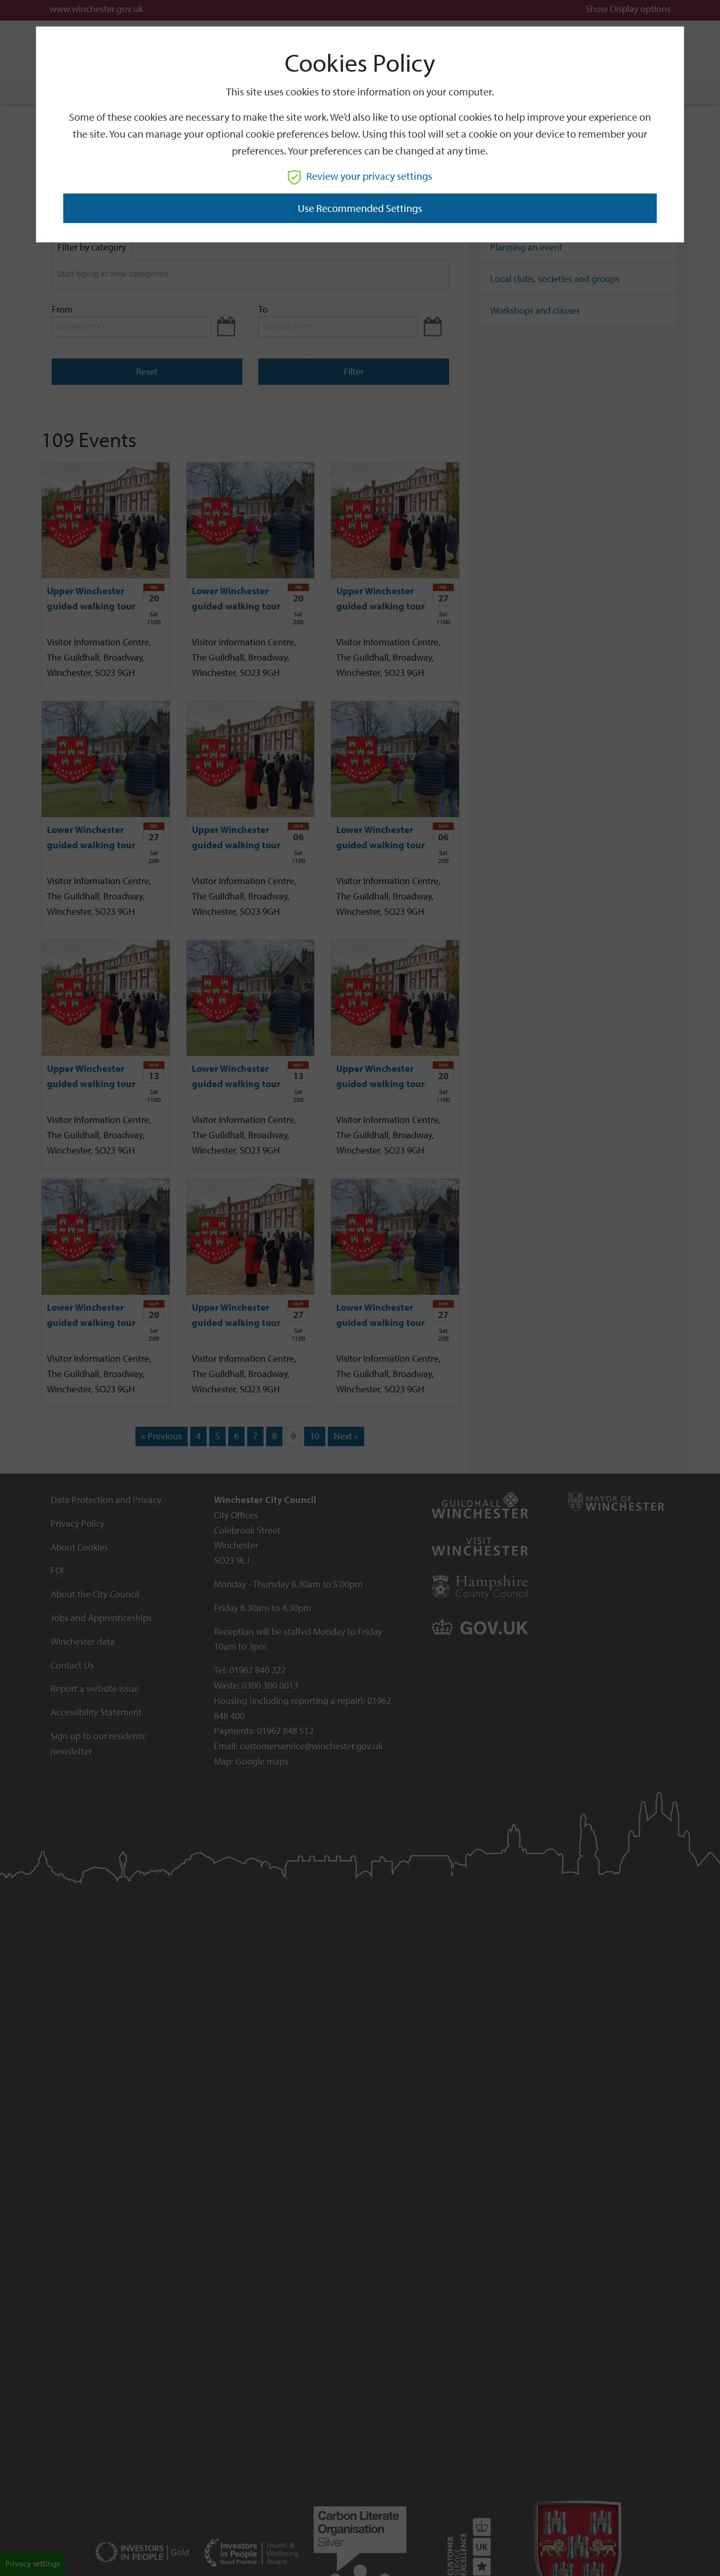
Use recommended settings (360, 208)
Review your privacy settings (369, 176)
